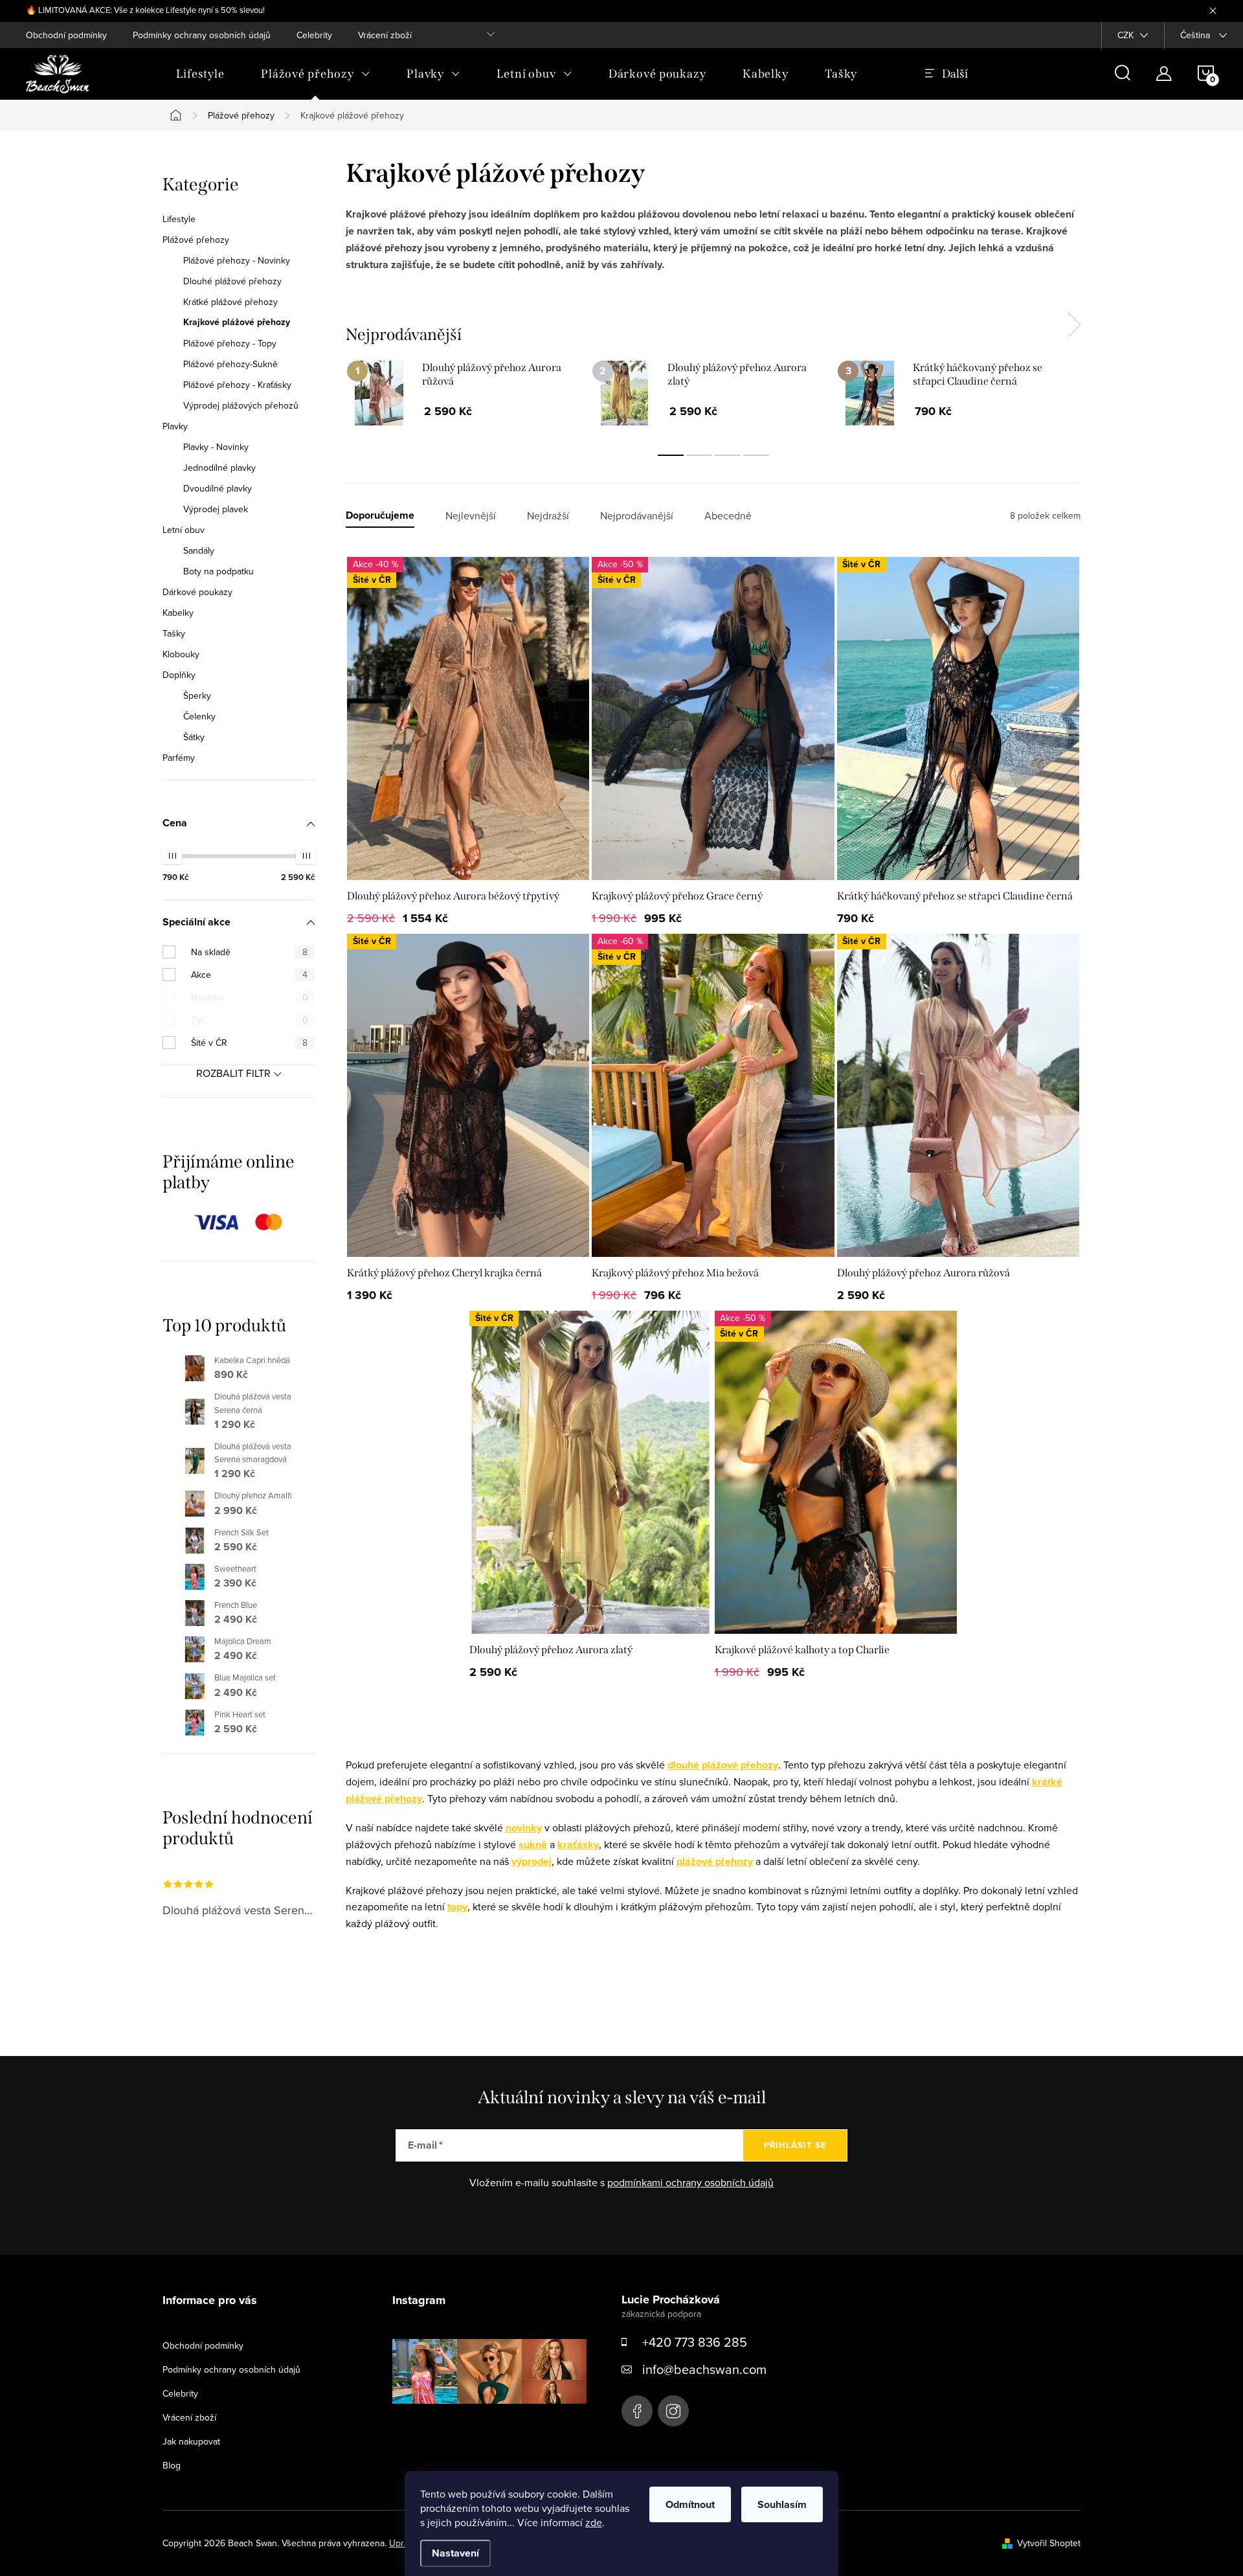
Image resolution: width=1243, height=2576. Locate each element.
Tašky (174, 633)
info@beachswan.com (704, 2369)
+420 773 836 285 (695, 2342)
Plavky (175, 426)
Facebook (637, 2411)
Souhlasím (782, 2504)
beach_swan (673, 2411)
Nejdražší (548, 516)
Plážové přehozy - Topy (230, 343)
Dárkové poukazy (197, 592)
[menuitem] (200, 74)
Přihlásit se (795, 2145)
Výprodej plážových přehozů (241, 405)
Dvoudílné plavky (218, 488)
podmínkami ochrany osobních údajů (690, 2182)
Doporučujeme (380, 516)
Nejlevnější (471, 516)
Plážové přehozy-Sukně (230, 364)
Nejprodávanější (637, 516)
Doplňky (179, 675)
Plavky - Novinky (216, 447)
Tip (250, 1020)
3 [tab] (728, 455)
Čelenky (199, 716)
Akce (249, 975)
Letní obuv (184, 530)
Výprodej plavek (216, 509)
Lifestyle (179, 219)
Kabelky (178, 613)
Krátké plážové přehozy (230, 302)
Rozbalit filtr (233, 1073)
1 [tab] (671, 455)
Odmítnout (690, 2504)
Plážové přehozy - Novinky (237, 260)
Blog (172, 2465)
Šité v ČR (249, 1043)
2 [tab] (699, 455)
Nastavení (455, 2553)
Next (1074, 325)
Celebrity (314, 35)
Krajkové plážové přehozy (237, 322)
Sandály (199, 550)
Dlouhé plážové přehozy (232, 281)
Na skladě (249, 952)
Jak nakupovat (191, 2441)
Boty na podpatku (218, 571)
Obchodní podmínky (66, 35)
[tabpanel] (468, 398)
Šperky (197, 695)
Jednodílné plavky (219, 468)
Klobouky (181, 654)
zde (594, 2522)
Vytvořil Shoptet (1049, 2543)
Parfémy (179, 758)
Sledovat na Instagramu (499, 2424)
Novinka (250, 997)
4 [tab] (756, 455)
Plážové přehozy (196, 240)
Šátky (194, 737)
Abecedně (728, 516)
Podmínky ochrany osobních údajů (202, 35)
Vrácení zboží (385, 35)
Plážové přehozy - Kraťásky (237, 385)
